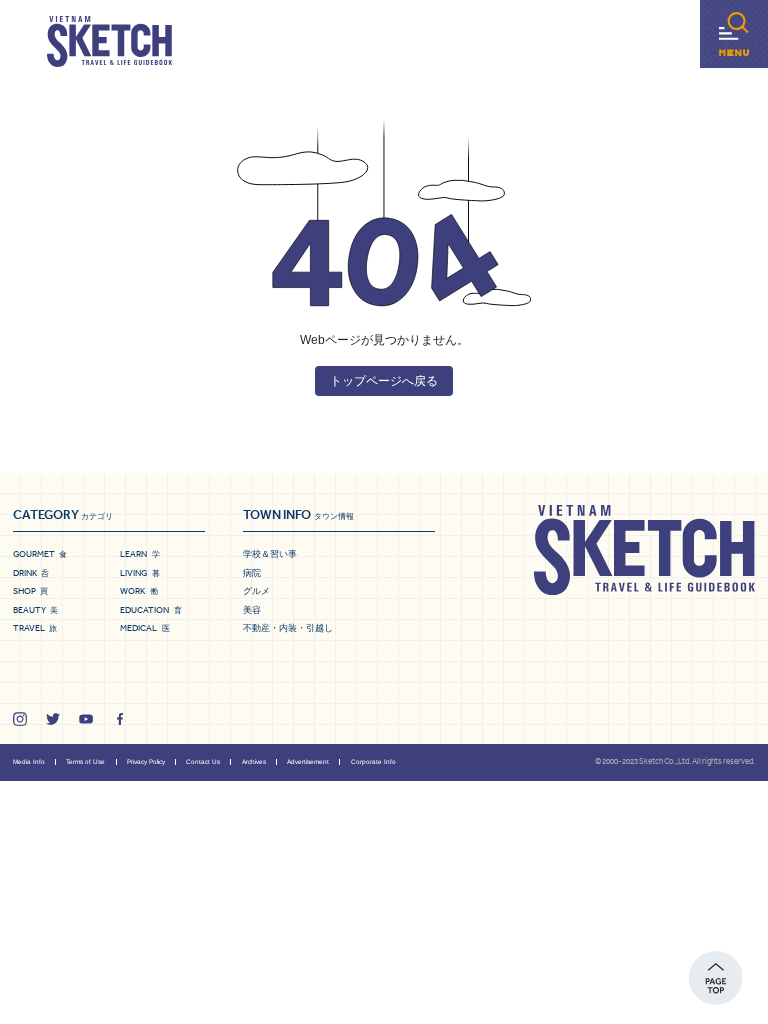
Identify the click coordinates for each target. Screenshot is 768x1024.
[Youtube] (86, 719)
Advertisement (308, 761)
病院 (252, 573)
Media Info (29, 761)
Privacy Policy (146, 761)
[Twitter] (53, 719)
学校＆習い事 (270, 554)
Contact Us (203, 761)
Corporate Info (373, 761)
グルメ (256, 591)
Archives (254, 761)
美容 (252, 610)
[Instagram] (20, 719)
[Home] (109, 42)
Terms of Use (85, 761)
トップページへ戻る (384, 381)
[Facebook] (120, 719)
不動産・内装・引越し (288, 628)
